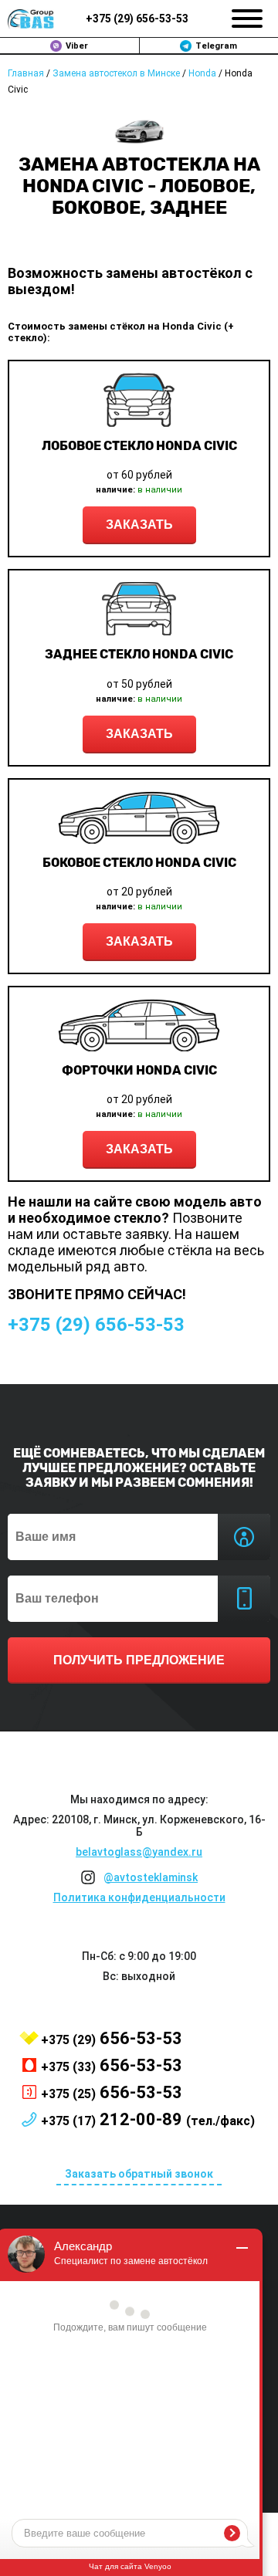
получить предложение (139, 1660)
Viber (77, 46)
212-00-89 (148, 2119)
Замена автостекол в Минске (116, 73)
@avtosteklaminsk (151, 1877)
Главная (26, 73)
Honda (202, 73)
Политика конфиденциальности (139, 1897)
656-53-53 (137, 19)
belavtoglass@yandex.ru (139, 1852)
